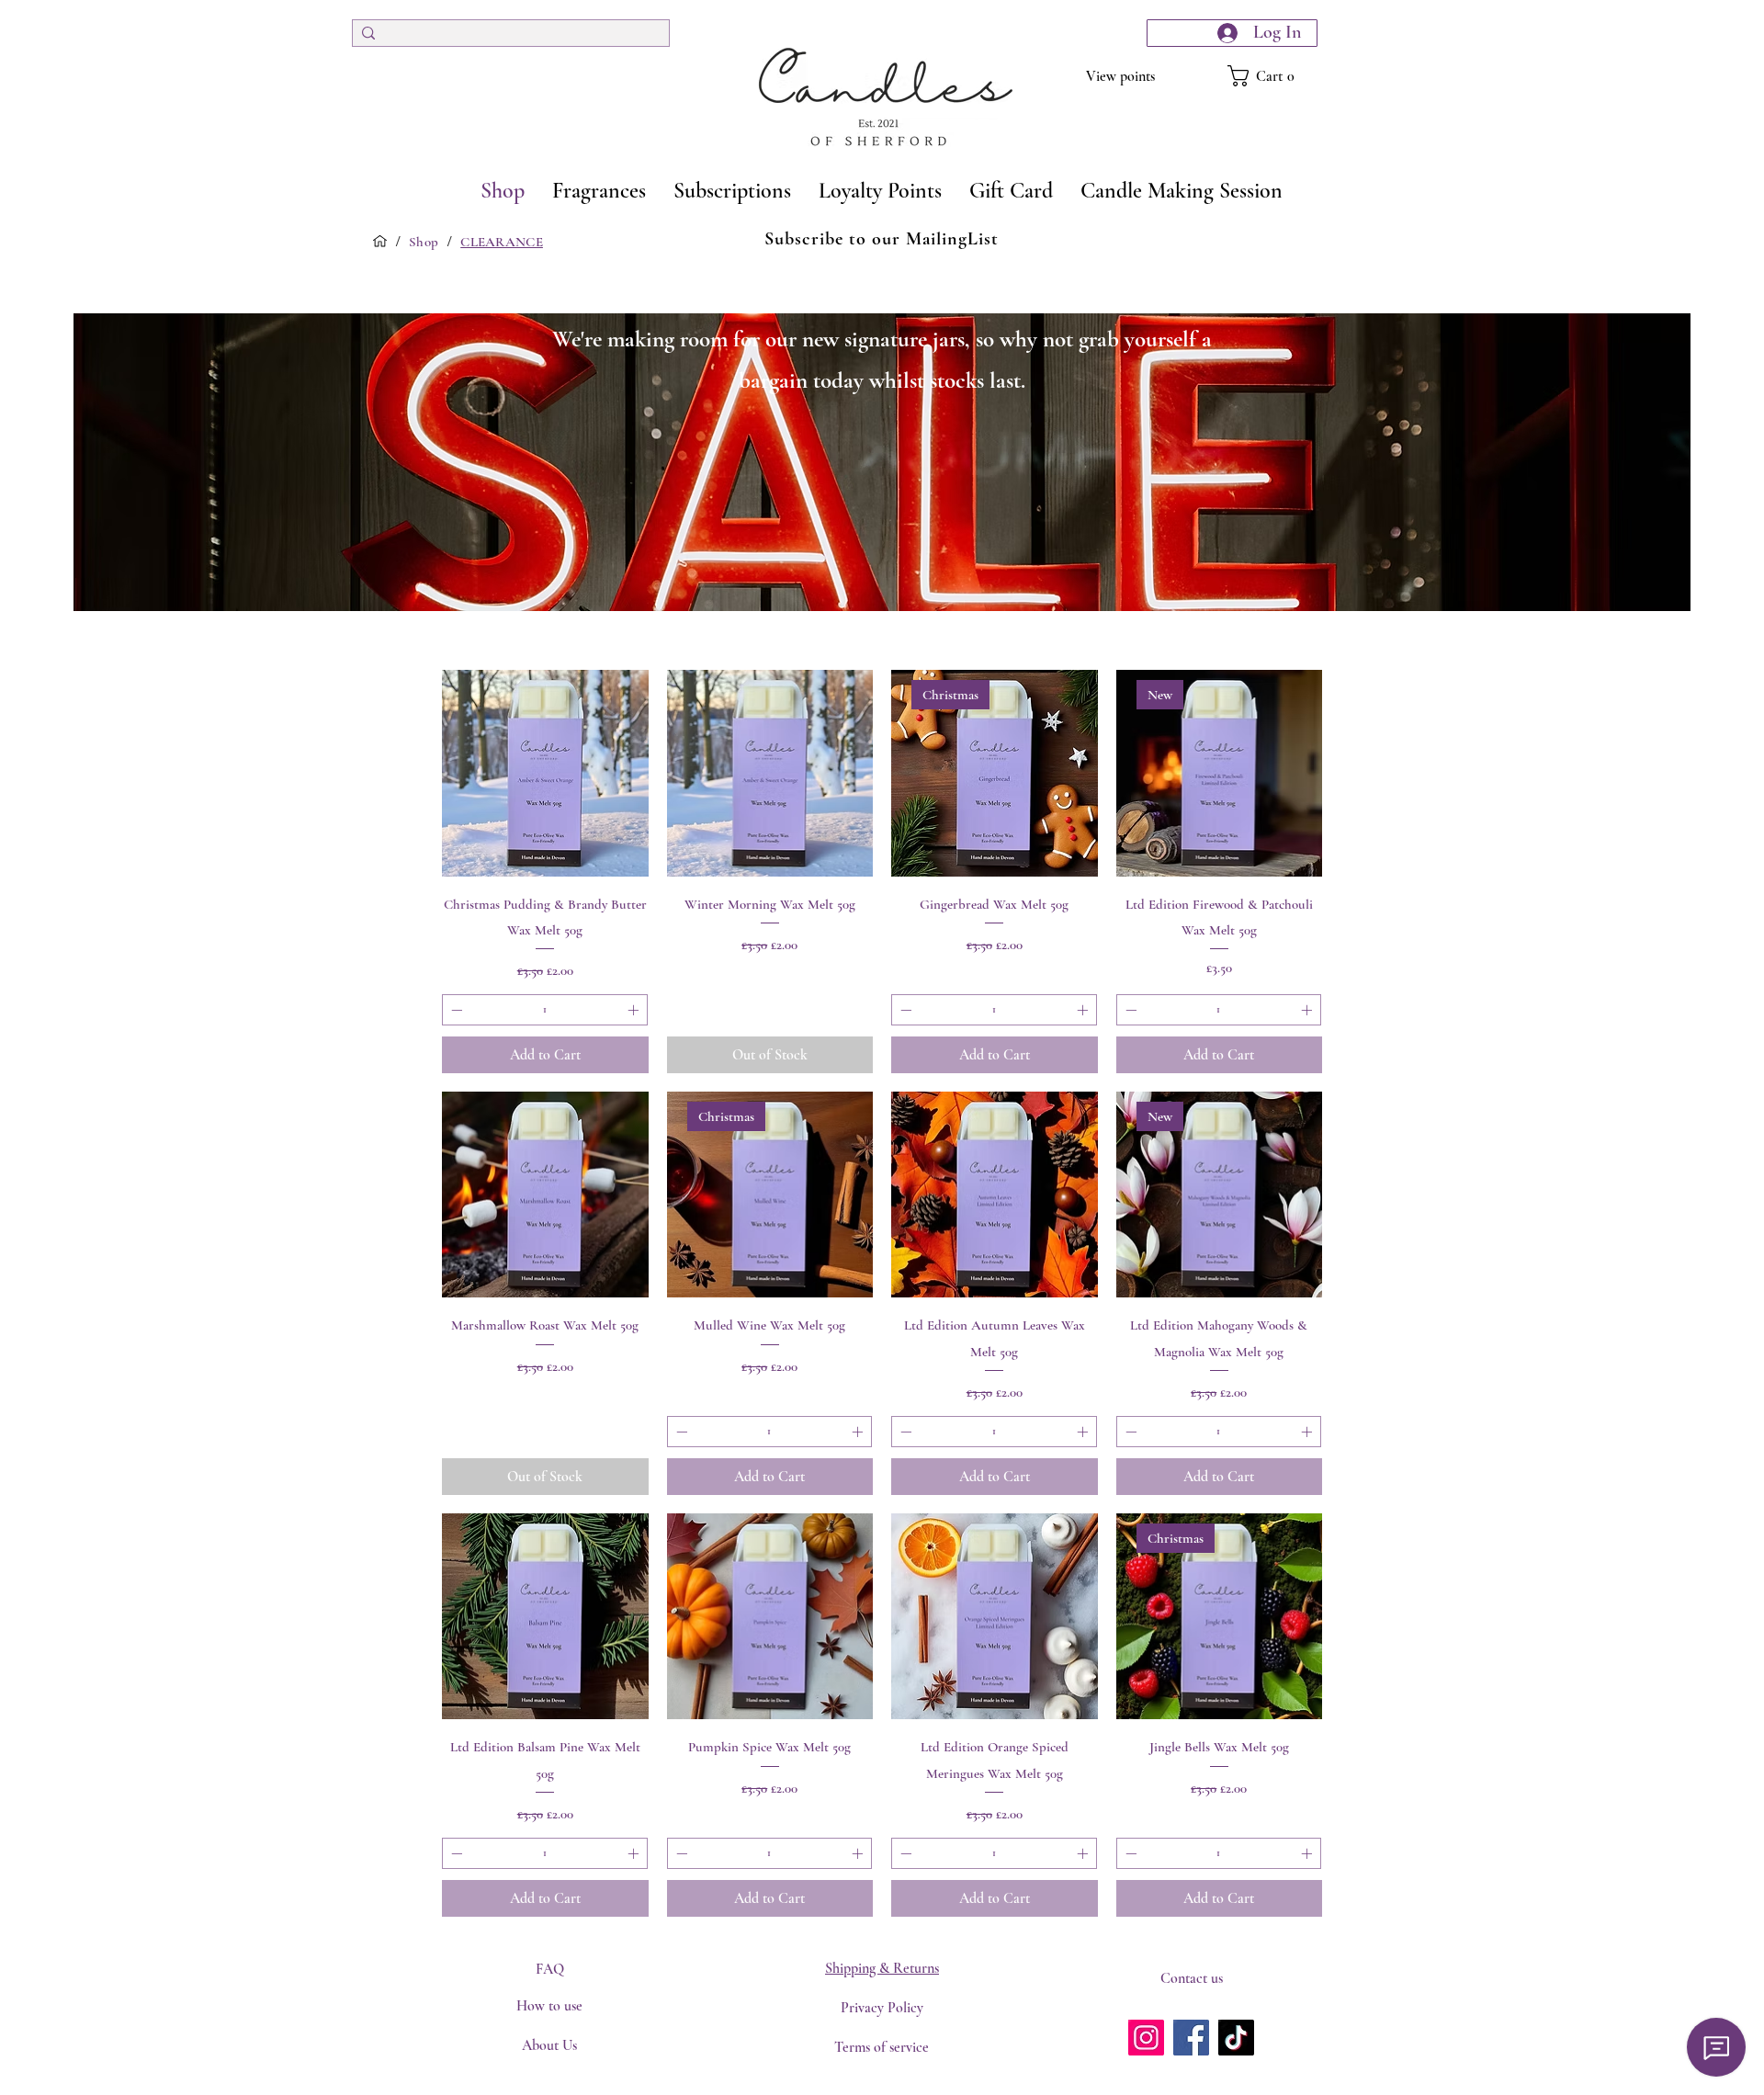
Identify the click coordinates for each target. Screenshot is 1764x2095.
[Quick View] (545, 773)
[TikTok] (1236, 2038)
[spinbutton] (545, 1010)
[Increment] (635, 1010)
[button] (1272, 76)
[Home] (380, 241)
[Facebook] (1191, 2038)
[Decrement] (455, 1010)
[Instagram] (1146, 2038)
